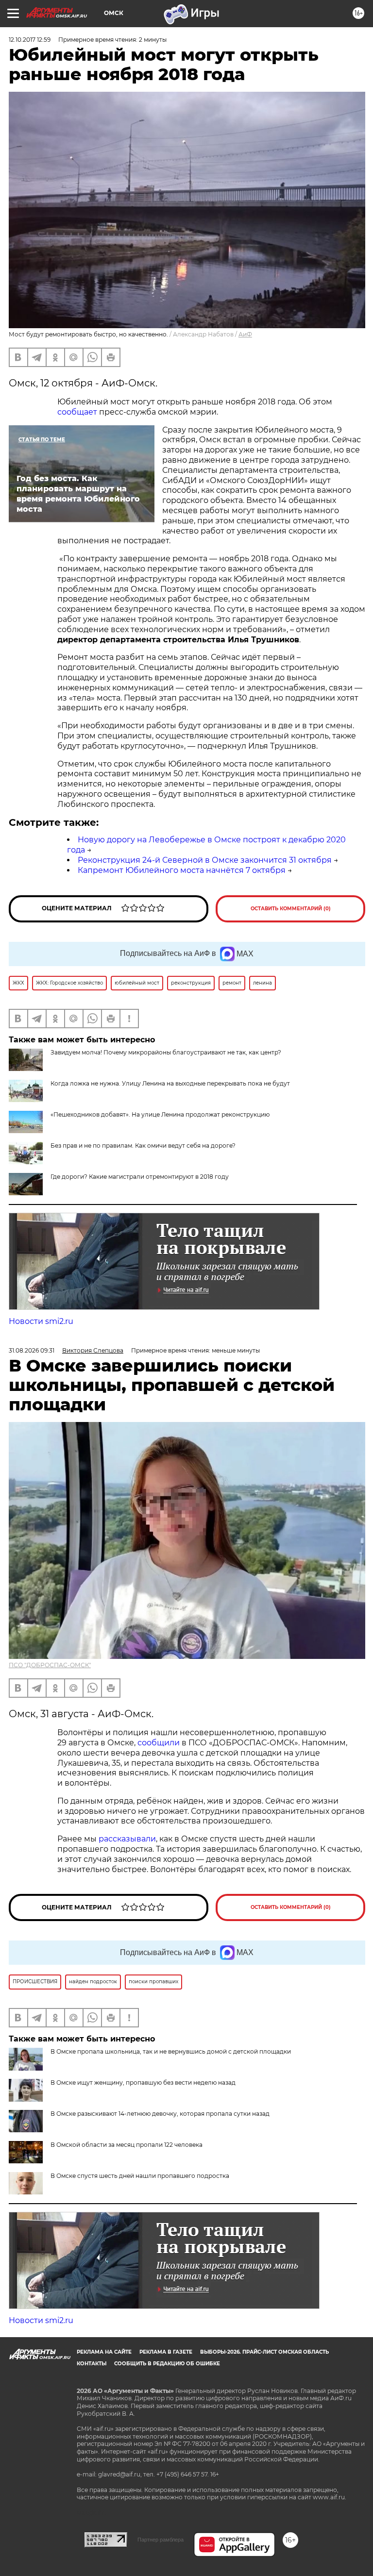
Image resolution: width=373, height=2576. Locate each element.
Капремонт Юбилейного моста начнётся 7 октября (182, 870)
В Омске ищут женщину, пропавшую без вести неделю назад (143, 2083)
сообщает (77, 412)
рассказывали (127, 1839)
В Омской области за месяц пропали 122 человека (127, 2145)
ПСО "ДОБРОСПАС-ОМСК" (50, 1665)
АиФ (245, 334)
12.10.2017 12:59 (30, 40)
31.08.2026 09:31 (32, 1350)
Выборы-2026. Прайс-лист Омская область (264, 2352)
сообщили (159, 1743)
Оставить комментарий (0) (291, 909)
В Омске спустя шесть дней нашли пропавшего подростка (140, 2176)
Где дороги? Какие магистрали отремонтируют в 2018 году (140, 1177)
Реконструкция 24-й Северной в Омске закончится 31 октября (205, 860)
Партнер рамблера (161, 2540)
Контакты (92, 2364)
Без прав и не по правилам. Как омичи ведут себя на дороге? (143, 1146)
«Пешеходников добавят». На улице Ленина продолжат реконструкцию (160, 1114)
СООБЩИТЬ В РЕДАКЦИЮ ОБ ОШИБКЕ (167, 2364)
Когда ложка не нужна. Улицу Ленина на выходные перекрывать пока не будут (170, 1083)
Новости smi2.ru (41, 1321)
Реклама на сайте (104, 2352)
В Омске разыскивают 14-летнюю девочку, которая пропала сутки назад (160, 2114)
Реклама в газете (166, 2352)
